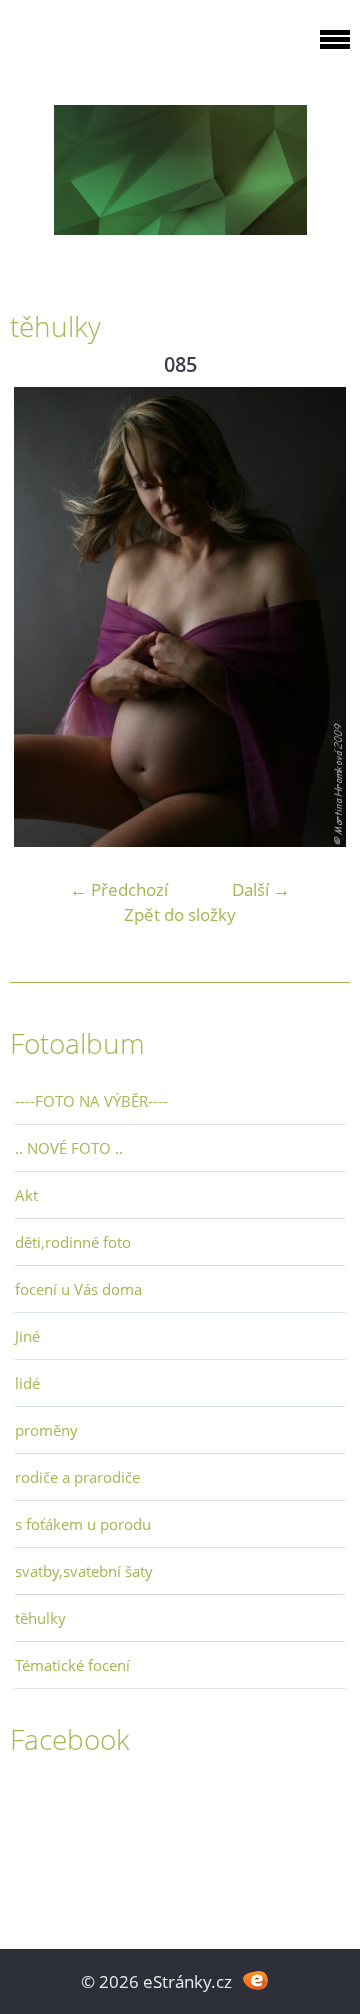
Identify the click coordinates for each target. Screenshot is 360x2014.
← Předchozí (119, 889)
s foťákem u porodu (83, 1524)
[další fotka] (317, 617)
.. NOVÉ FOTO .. (69, 1148)
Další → (261, 889)
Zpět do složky (180, 914)
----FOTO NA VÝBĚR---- (91, 1101)
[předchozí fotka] (42, 617)
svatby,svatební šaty (84, 1571)
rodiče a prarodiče (77, 1477)
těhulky (40, 1618)
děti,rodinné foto (73, 1242)
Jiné (27, 1336)
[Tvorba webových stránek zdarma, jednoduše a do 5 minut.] (255, 1979)
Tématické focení (72, 1665)
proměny (46, 1430)
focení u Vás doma (78, 1289)
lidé (27, 1383)
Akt (26, 1195)
